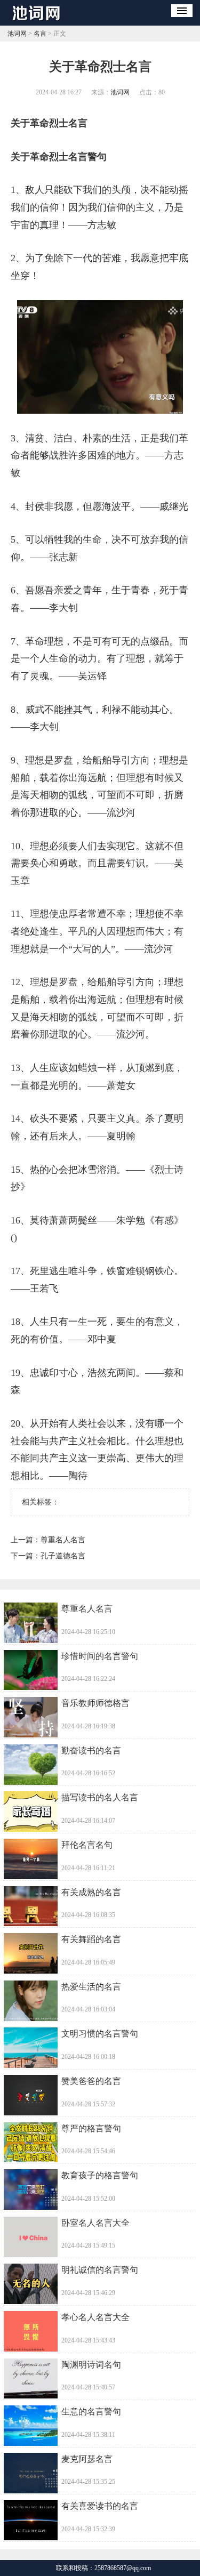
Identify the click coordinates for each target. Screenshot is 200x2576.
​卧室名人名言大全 (95, 2223)
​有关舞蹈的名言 (91, 1939)
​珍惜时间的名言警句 (100, 1656)
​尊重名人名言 (63, 1540)
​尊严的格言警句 (91, 2128)
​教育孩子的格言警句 (100, 2175)
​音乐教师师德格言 (95, 1703)
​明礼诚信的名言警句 (100, 2270)
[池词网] (39, 22)
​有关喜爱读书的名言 (100, 2506)
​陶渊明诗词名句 (91, 2365)
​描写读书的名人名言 (100, 1797)
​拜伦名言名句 (87, 1845)
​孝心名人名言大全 (95, 2317)
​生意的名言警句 (91, 2412)
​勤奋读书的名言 (91, 1750)
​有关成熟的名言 (91, 1892)
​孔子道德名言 (63, 1556)
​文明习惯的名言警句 (100, 2034)
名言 (40, 34)
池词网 (17, 34)
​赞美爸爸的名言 (91, 2081)
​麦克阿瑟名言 (87, 2459)
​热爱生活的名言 (91, 1987)
